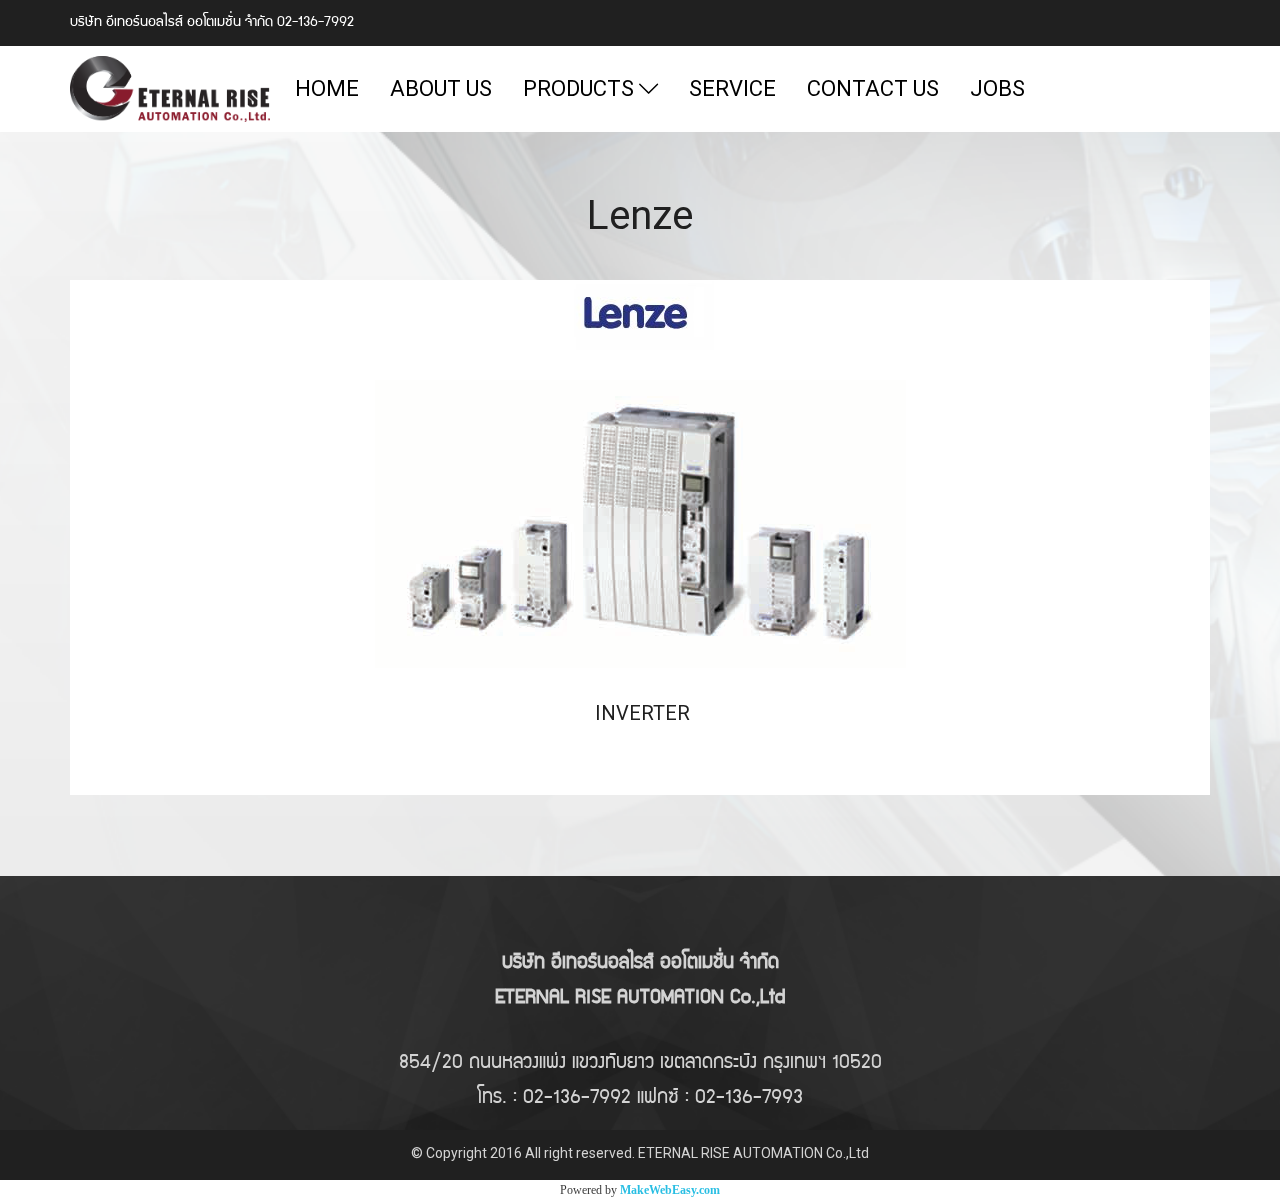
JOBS (997, 88)
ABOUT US (441, 88)
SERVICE (732, 88)
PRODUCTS (581, 88)
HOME (327, 88)
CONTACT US (873, 88)
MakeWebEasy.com (670, 1190)
